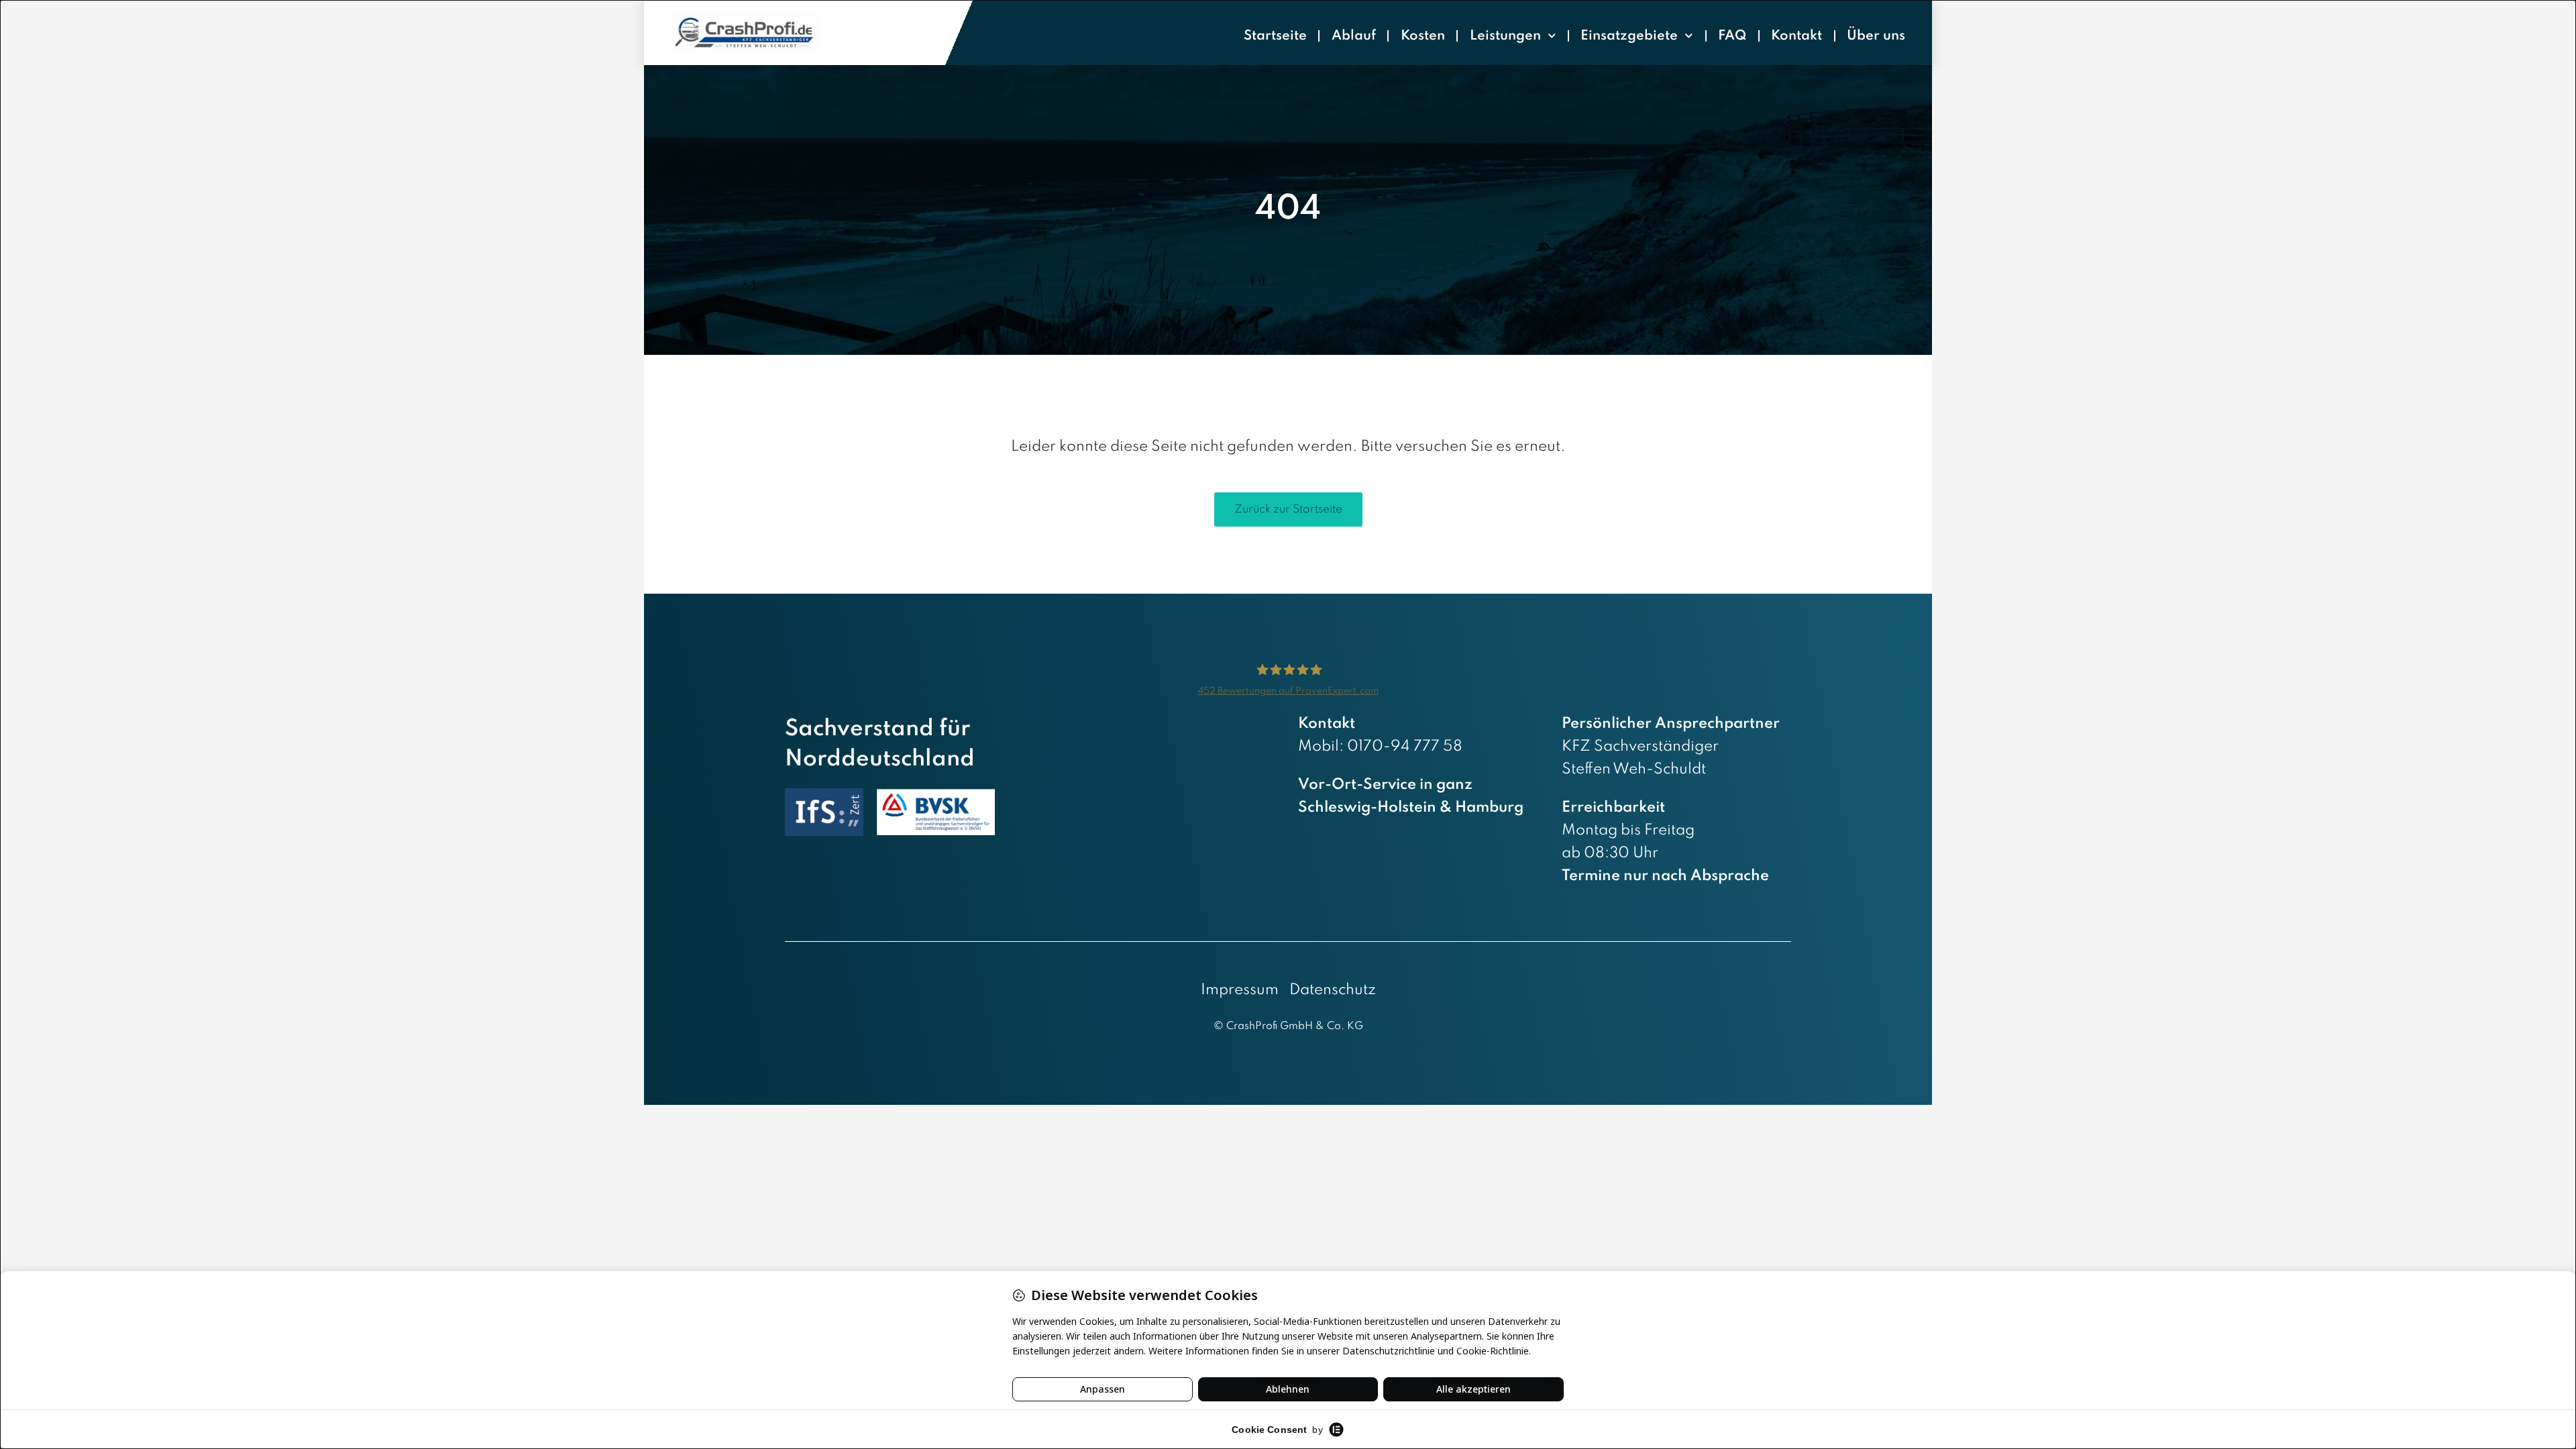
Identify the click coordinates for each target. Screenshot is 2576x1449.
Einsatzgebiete (1629, 36)
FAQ (1732, 36)
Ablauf (1354, 36)
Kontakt (1796, 36)
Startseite (1275, 36)
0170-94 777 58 (1405, 747)
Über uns (1876, 36)
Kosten (1423, 36)
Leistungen (1505, 36)
